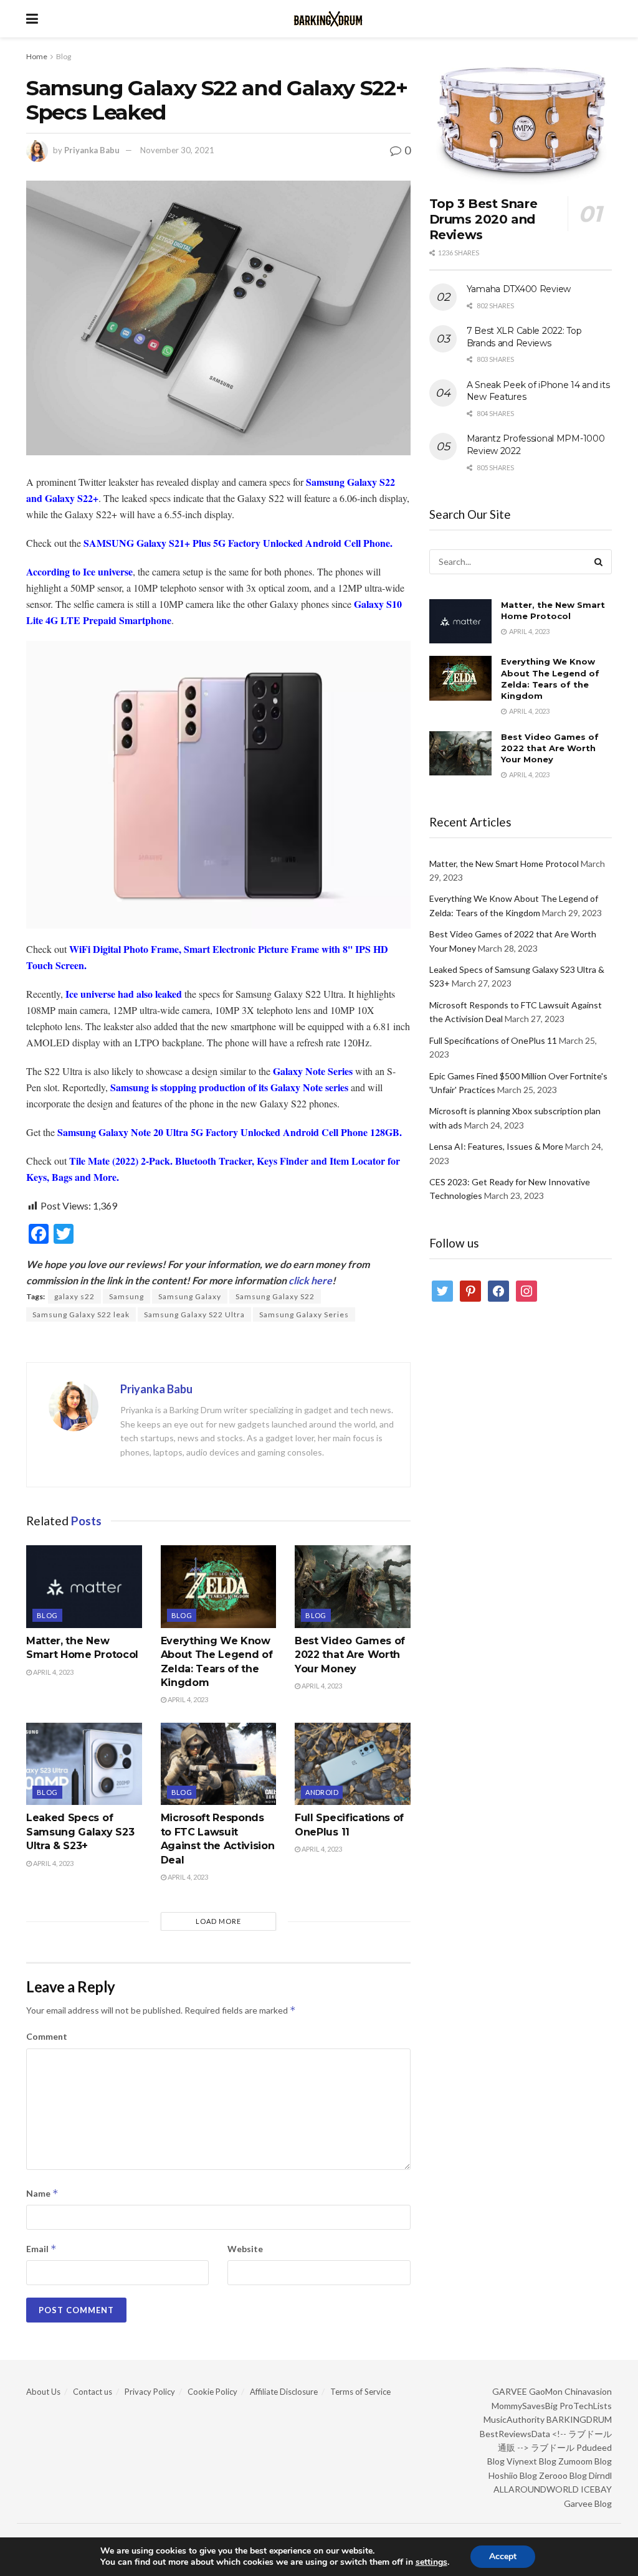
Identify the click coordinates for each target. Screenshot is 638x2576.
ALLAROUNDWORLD (536, 2489)
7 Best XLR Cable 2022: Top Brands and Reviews (524, 337)
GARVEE (510, 2391)
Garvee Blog (588, 2503)
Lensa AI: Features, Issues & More (496, 1146)
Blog (64, 56)
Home (37, 56)
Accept (503, 2556)
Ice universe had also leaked (124, 994)
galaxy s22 (74, 1296)
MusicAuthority (514, 2419)
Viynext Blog (531, 2461)
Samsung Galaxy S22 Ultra (194, 1314)
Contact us (93, 2392)
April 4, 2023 (53, 1672)
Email (41, 2249)
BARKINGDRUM (579, 2419)
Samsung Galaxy (190, 1296)
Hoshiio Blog (513, 2475)
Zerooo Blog (563, 2475)
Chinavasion (588, 2391)
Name (42, 2193)
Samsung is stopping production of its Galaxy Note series (229, 1087)
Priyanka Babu (92, 150)
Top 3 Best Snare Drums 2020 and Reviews (483, 219)
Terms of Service (360, 2392)
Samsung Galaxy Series (304, 1314)
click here (310, 1280)
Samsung (126, 1296)
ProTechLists (586, 2406)
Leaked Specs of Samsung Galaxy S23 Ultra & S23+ (80, 1832)
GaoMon (546, 2391)
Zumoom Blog (585, 2461)
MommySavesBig (525, 2406)
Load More (218, 1921)
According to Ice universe (79, 571)
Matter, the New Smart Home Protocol (504, 864)
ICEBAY (596, 2489)
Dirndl (600, 2475)
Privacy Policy (150, 2392)
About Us (43, 2392)
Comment (47, 2036)
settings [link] (431, 2562)
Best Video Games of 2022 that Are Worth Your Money (350, 1655)
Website (245, 2249)
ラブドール (553, 2447)
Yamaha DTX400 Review (519, 289)
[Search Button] (599, 562)
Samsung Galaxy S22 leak (81, 1314)
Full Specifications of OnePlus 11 (493, 1040)
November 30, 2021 (177, 150)
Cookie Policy (212, 2392)
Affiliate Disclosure (284, 2392)
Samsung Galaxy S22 (275, 1296)
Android (322, 1792)
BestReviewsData (515, 2434)
